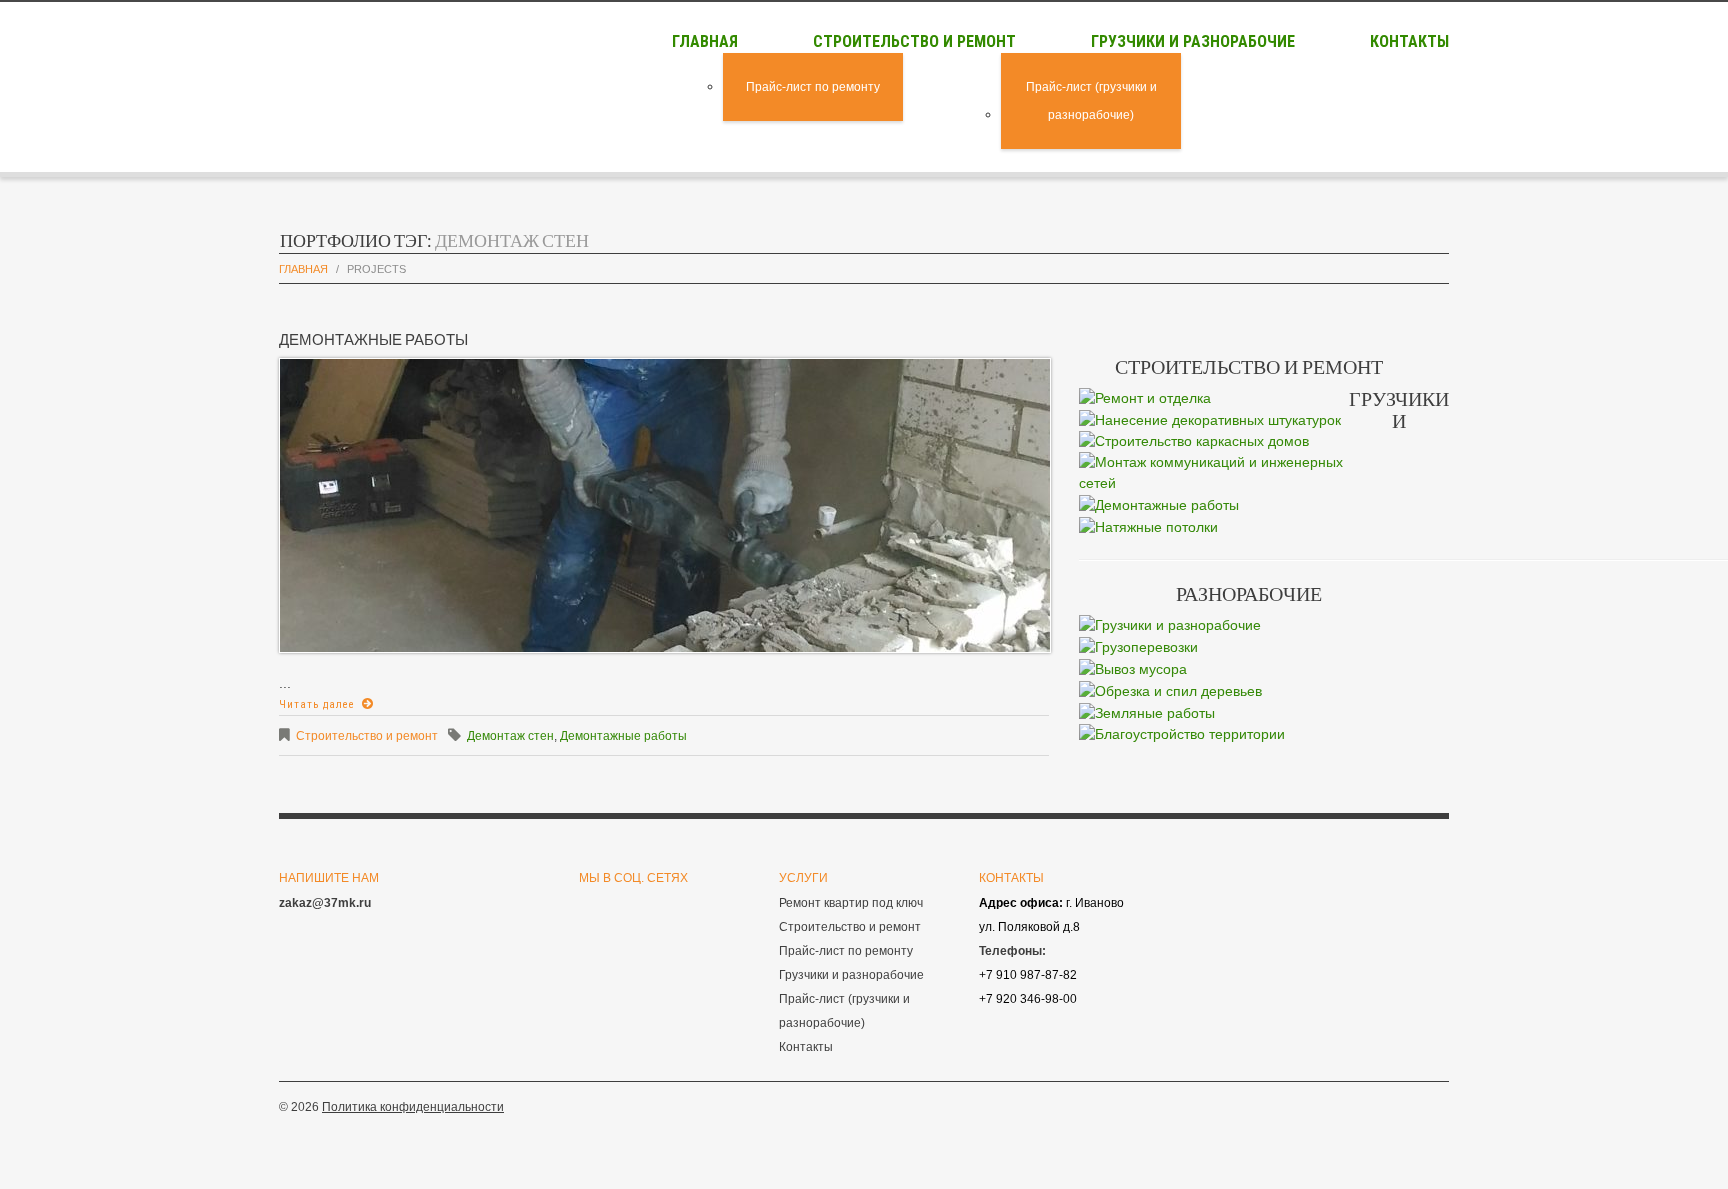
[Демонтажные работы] (665, 504)
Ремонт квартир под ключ (851, 903)
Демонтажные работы (373, 339)
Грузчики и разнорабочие (1193, 41)
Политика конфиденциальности (413, 1107)
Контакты (1409, 41)
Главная (705, 41)
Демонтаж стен (510, 736)
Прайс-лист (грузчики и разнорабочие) (1091, 101)
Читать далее (317, 704)
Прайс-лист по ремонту (813, 87)
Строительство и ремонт (914, 41)
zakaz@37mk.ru (325, 903)
